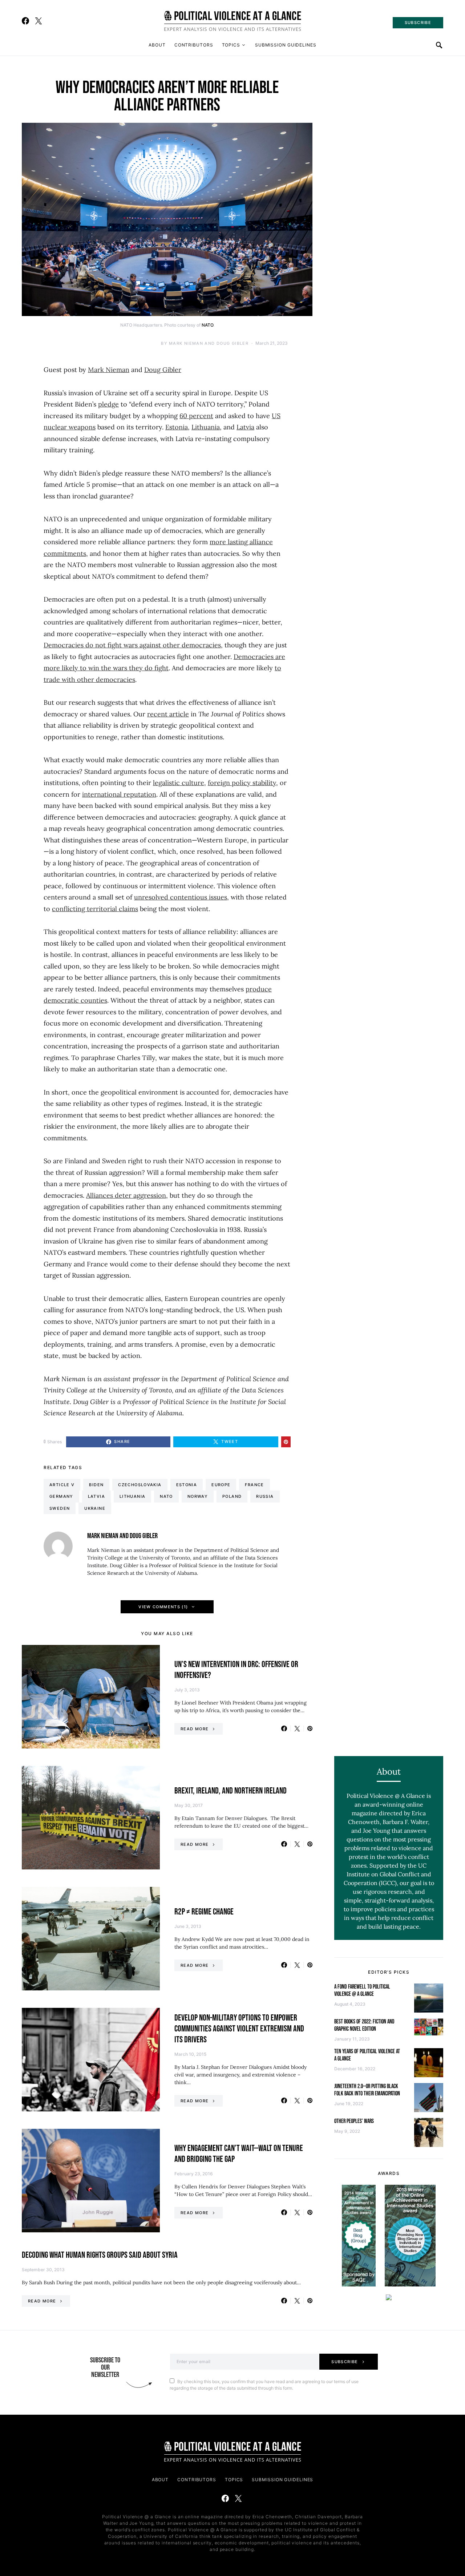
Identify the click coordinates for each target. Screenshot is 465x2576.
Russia (265, 1496)
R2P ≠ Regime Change (204, 1912)
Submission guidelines (286, 45)
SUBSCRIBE (418, 23)
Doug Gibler (163, 370)
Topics (231, 45)
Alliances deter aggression (126, 1195)
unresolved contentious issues (181, 897)
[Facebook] (25, 21)
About (157, 45)
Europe (221, 1485)
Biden (96, 1485)
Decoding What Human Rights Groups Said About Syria (100, 2255)
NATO (207, 325)
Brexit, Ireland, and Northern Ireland (231, 1791)
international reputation (119, 794)
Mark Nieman (109, 370)
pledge (108, 404)
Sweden (60, 1508)
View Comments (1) (163, 1607)
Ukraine (95, 1508)
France (254, 1485)
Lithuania (206, 427)
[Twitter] (39, 21)
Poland (232, 1496)
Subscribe (345, 2362)
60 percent (196, 416)
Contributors (194, 45)
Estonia (177, 427)
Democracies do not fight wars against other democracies (132, 645)
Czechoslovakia (140, 1485)
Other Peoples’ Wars (354, 2121)
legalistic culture (179, 783)
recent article (168, 714)
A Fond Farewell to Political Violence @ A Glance (362, 1991)
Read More (195, 1729)
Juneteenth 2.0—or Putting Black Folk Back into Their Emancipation (367, 2090)
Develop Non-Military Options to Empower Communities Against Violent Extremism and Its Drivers (239, 2029)
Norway (198, 1496)
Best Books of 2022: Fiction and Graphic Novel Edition (364, 2025)
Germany (61, 1496)
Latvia (245, 427)
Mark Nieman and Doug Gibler (209, 343)
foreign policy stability (242, 783)
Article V (62, 1485)
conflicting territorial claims (95, 909)
